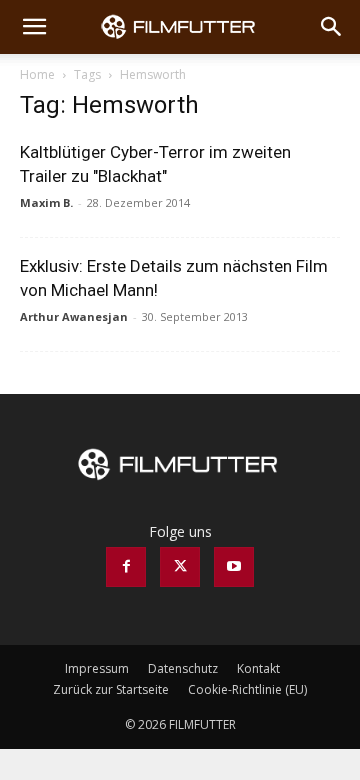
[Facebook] (126, 567)
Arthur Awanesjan (74, 316)
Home (37, 74)
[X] (180, 567)
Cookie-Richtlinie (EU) (247, 689)
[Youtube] (234, 567)
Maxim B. (46, 202)
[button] (34, 27)
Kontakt (258, 668)
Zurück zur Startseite (111, 689)
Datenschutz (183, 668)
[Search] (332, 27)
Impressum (97, 668)
